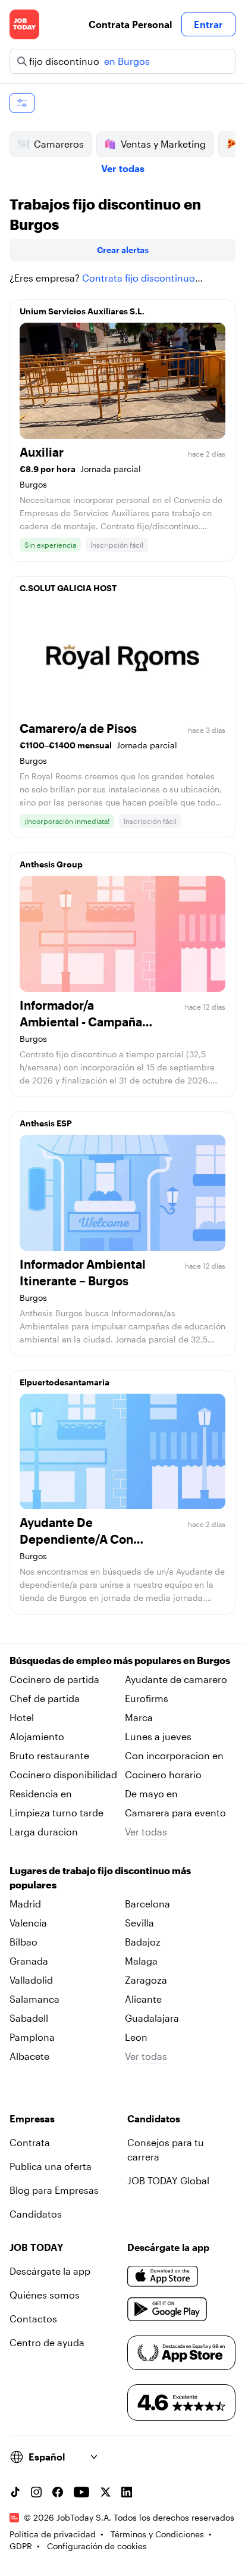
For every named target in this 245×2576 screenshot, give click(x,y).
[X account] (105, 2492)
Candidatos (36, 2214)
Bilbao (23, 1942)
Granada (29, 1961)
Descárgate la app (50, 2271)
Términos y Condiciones (157, 2534)
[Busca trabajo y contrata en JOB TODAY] (24, 24)
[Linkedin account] (127, 2492)
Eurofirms (147, 1698)
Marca (139, 1717)
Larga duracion (44, 1832)
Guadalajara (152, 2018)
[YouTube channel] (81, 2492)
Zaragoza (146, 1980)
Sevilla (139, 1923)
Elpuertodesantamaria (65, 1382)
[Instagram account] (36, 2492)
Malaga (141, 1961)
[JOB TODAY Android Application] (167, 2309)
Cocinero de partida (54, 1679)
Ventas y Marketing (163, 144)
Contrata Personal (130, 24)
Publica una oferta (51, 2166)
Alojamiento (37, 1736)
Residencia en (41, 1793)
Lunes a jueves (158, 1736)
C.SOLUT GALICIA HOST (68, 588)
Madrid (25, 1904)
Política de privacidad (53, 2534)
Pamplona (32, 2037)
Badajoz (143, 1942)
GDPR (21, 2546)
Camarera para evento (175, 1812)
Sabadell (29, 2018)
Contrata (30, 2142)
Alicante (143, 1999)
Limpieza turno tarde (56, 1812)
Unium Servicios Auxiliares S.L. (82, 311)
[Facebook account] (58, 2492)
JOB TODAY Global (168, 2180)
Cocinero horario (163, 1774)
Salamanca (34, 1999)
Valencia (28, 1923)
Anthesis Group (51, 864)
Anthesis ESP (46, 1123)
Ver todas (123, 168)
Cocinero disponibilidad (63, 1774)
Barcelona (147, 1904)
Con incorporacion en (174, 1755)
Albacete (29, 2056)
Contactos (33, 2319)
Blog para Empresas (54, 2190)
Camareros (59, 144)
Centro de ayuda (47, 2342)
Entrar (208, 24)
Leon (136, 2037)
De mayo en (151, 1793)
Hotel (22, 1717)
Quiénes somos (45, 2295)
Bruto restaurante (49, 1755)
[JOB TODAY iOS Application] (163, 2276)
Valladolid (31, 1980)
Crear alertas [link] (123, 250)
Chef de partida (45, 1698)
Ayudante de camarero (176, 1679)
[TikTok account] (15, 2492)
